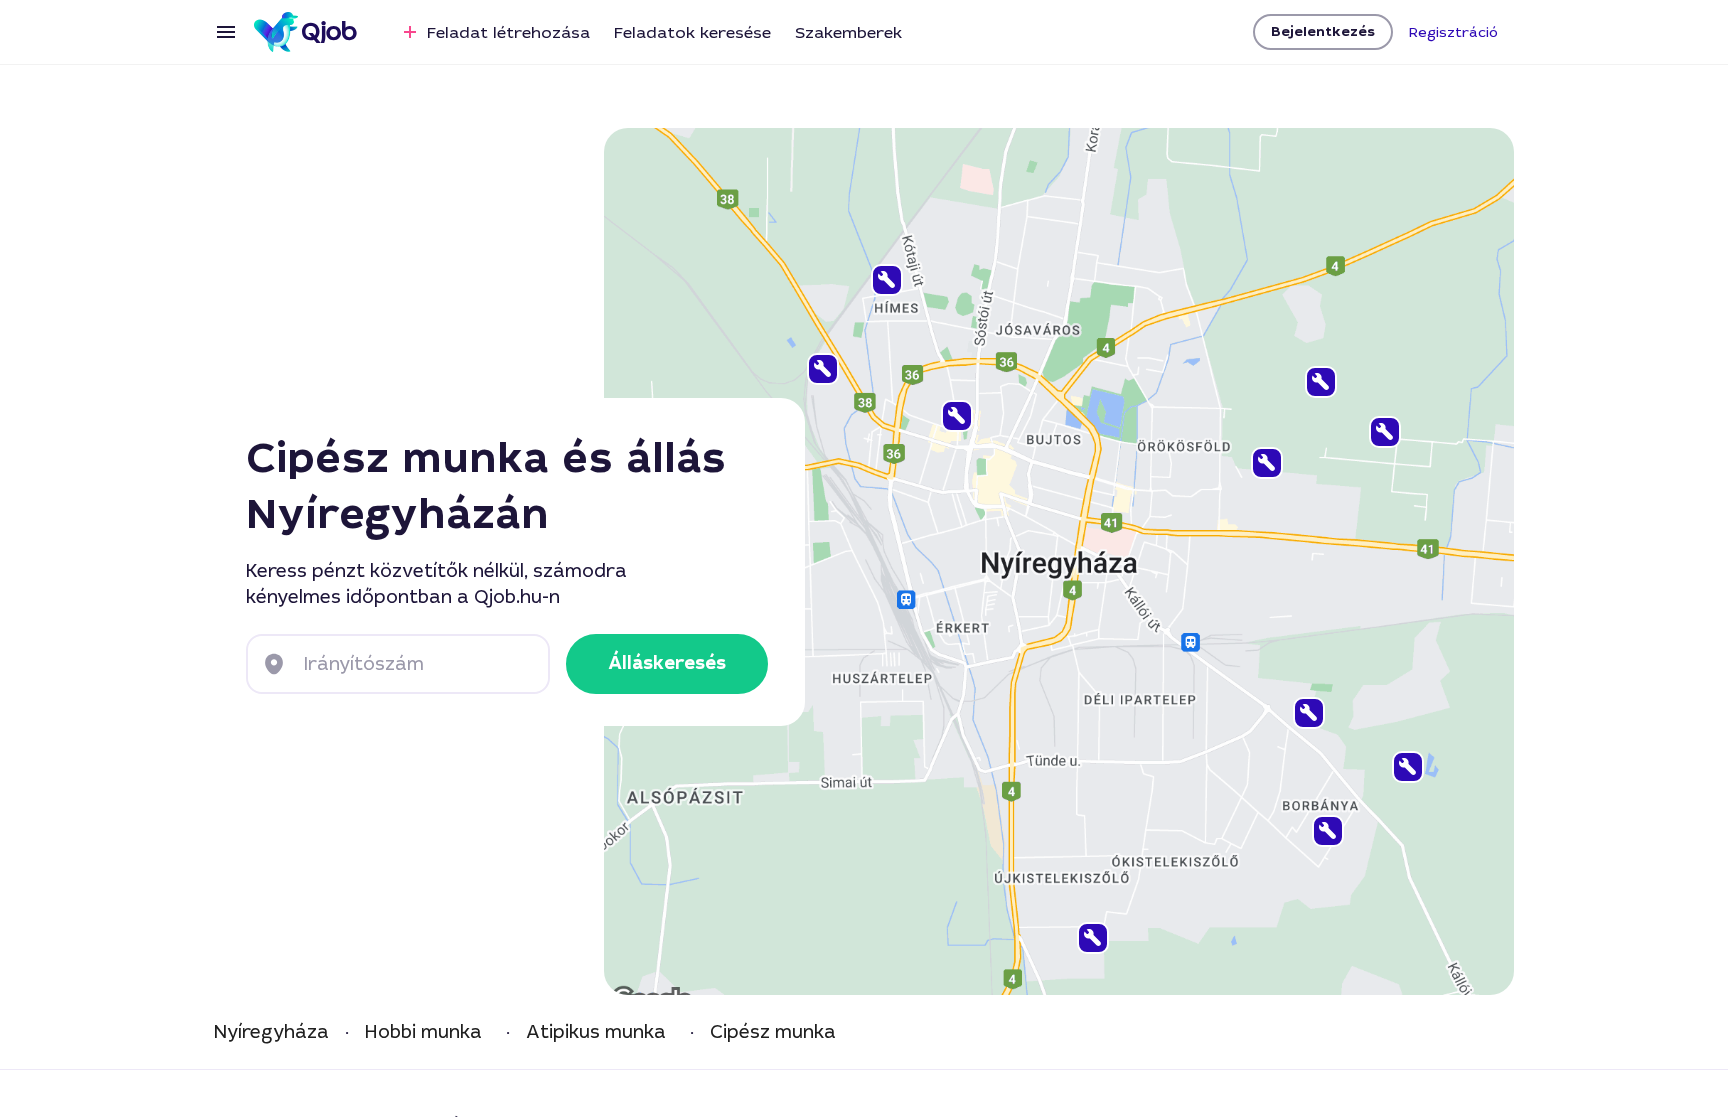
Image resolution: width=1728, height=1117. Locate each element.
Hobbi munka (423, 1032)
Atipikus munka (596, 1032)
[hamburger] (226, 32)
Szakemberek (848, 32)
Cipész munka (773, 1032)
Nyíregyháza (271, 1032)
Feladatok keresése (692, 32)
